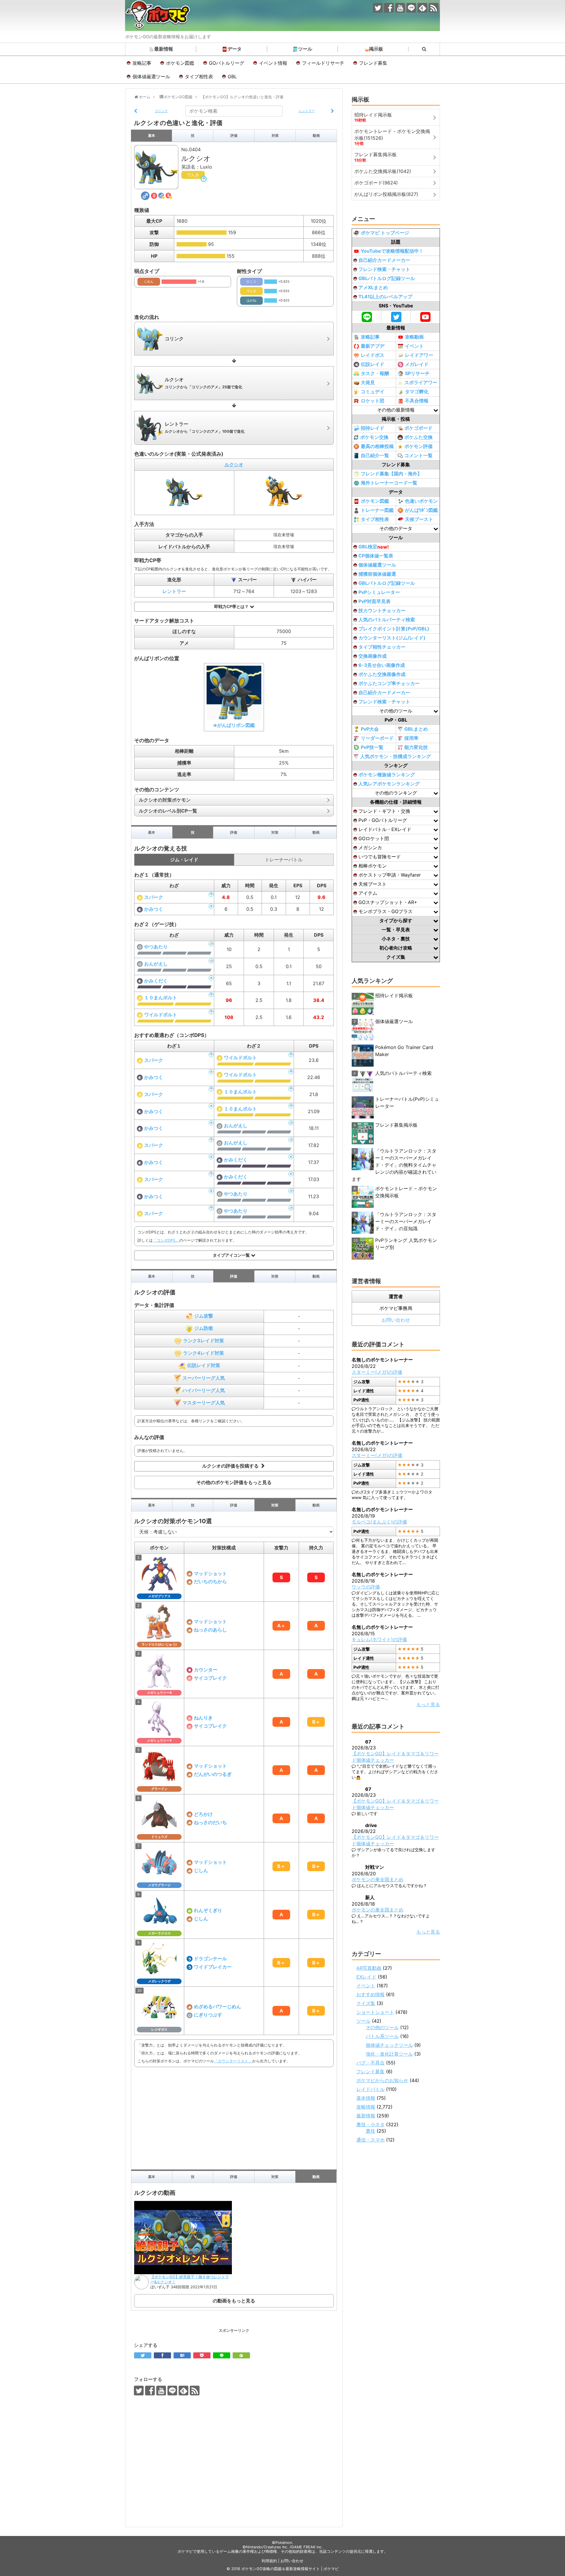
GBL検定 (374, 547)
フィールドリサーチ (323, 63)
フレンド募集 (373, 63)
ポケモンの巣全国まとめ (378, 1879)
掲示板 (376, 49)
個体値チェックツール (389, 2045)
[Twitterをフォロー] (378, 8)
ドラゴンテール (210, 1959)
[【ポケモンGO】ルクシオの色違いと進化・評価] (182, 2355)
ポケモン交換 (374, 437)
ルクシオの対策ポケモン (165, 800)
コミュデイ (373, 392)
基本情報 (366, 2098)
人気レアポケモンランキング (389, 784)
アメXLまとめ (373, 287)
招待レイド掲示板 (394, 995)
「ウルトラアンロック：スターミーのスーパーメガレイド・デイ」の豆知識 (406, 1221)
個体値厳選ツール (151, 76)
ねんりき (203, 1718)
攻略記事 (142, 63)
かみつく (154, 909)
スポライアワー (421, 382)
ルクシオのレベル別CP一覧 (168, 811)
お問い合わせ (396, 1320)
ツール (305, 49)
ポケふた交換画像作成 (382, 674)
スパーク (154, 897)
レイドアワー (419, 355)
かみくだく (156, 981)
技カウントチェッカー (382, 610)
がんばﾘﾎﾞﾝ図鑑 (421, 510)
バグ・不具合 (370, 2063)
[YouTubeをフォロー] (400, 8)
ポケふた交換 (418, 437)
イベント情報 (273, 63)
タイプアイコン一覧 (232, 1255)
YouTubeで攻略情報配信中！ (392, 251)
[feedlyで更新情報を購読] (422, 8)
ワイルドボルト (161, 1015)
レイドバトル (370, 2089)
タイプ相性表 (199, 76)
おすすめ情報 (370, 1994)
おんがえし (156, 964)
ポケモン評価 (418, 446)
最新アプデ (373, 346)
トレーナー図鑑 (377, 510)
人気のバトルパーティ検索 (387, 620)
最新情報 (164, 49)
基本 (152, 135)
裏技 (370, 2131)
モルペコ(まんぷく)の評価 (379, 1522)
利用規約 (269, 2561)
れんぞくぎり (208, 1910)
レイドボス (373, 355)
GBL (232, 76)
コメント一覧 (418, 455)
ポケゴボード (418, 428)
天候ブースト (419, 519)
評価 (234, 135)
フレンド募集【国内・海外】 (391, 474)
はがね (251, 300)
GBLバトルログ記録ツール (387, 278)
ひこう (251, 282)
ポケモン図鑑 (180, 63)
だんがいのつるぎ (213, 1774)
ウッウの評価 (366, 1587)
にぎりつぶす (208, 2015)
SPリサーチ (417, 373)
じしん (201, 1870)
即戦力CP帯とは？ (232, 607)
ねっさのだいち (210, 1822)
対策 (275, 135)
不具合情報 (417, 401)
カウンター (206, 1670)
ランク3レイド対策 (203, 1341)
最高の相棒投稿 (377, 446)
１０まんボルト (161, 998)
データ (235, 49)
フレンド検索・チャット (384, 269)
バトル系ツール (382, 2036)
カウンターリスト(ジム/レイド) (392, 638)
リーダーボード (377, 738)
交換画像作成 (373, 656)
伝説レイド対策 (204, 1365)
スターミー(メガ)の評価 (377, 1372)
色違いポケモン (421, 501)
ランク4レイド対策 (203, 1353)
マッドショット (210, 1573)
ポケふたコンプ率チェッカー (389, 683)
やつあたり (156, 947)
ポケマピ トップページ (385, 233)
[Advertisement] (234, 2117)
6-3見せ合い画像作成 (382, 665)
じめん (149, 282)
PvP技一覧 (372, 747)
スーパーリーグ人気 (204, 1378)
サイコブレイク (210, 1678)
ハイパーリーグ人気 (204, 1390)
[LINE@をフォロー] (411, 8)
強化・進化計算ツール (389, 2054)
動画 (316, 135)
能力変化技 (416, 747)
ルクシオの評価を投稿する (231, 1466)
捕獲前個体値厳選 (377, 574)
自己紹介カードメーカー (384, 260)
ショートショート (375, 2012)
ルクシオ (234, 464)
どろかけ (203, 1814)
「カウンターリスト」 (233, 2061)
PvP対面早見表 (374, 601)
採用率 (411, 738)
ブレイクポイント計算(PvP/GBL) (394, 629)
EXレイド (366, 1977)
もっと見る (428, 1704)
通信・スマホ (370, 2140)
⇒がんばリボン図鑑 (234, 725)
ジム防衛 (204, 1328)
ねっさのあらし (210, 1630)
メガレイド (417, 364)
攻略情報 (366, 2107)
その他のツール (382, 2027)
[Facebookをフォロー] (389, 8)
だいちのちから (210, 1581)
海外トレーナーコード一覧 (389, 483)
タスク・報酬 (375, 373)
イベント (414, 346)
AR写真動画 (369, 1968)
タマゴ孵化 (417, 392)
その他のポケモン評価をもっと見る (234, 1482)
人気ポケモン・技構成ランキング (395, 756)
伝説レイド (373, 364)
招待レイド (373, 428)
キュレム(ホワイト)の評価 (379, 1639)
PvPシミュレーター (379, 592)
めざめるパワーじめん (217, 2006)
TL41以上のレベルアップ (385, 297)
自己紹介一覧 (375, 455)
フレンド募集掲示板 (396, 1125)
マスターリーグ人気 (204, 1403)
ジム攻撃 (204, 1316)
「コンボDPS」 (166, 1240)
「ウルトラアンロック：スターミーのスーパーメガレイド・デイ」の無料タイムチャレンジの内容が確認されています (394, 1165)
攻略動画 (414, 337)
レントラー (174, 591)
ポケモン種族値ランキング (387, 775)
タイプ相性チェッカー (382, 647)
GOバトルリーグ (227, 63)
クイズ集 (366, 2003)
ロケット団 (373, 401)
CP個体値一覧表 (376, 556)
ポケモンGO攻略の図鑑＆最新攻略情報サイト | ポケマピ (290, 2569)
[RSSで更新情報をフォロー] (434, 8)
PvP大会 (370, 729)
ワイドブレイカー (213, 1967)
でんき (193, 175)
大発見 (368, 382)
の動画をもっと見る (234, 2301)
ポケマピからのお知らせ (382, 2080)
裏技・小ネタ (370, 2124)
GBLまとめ (416, 729)
